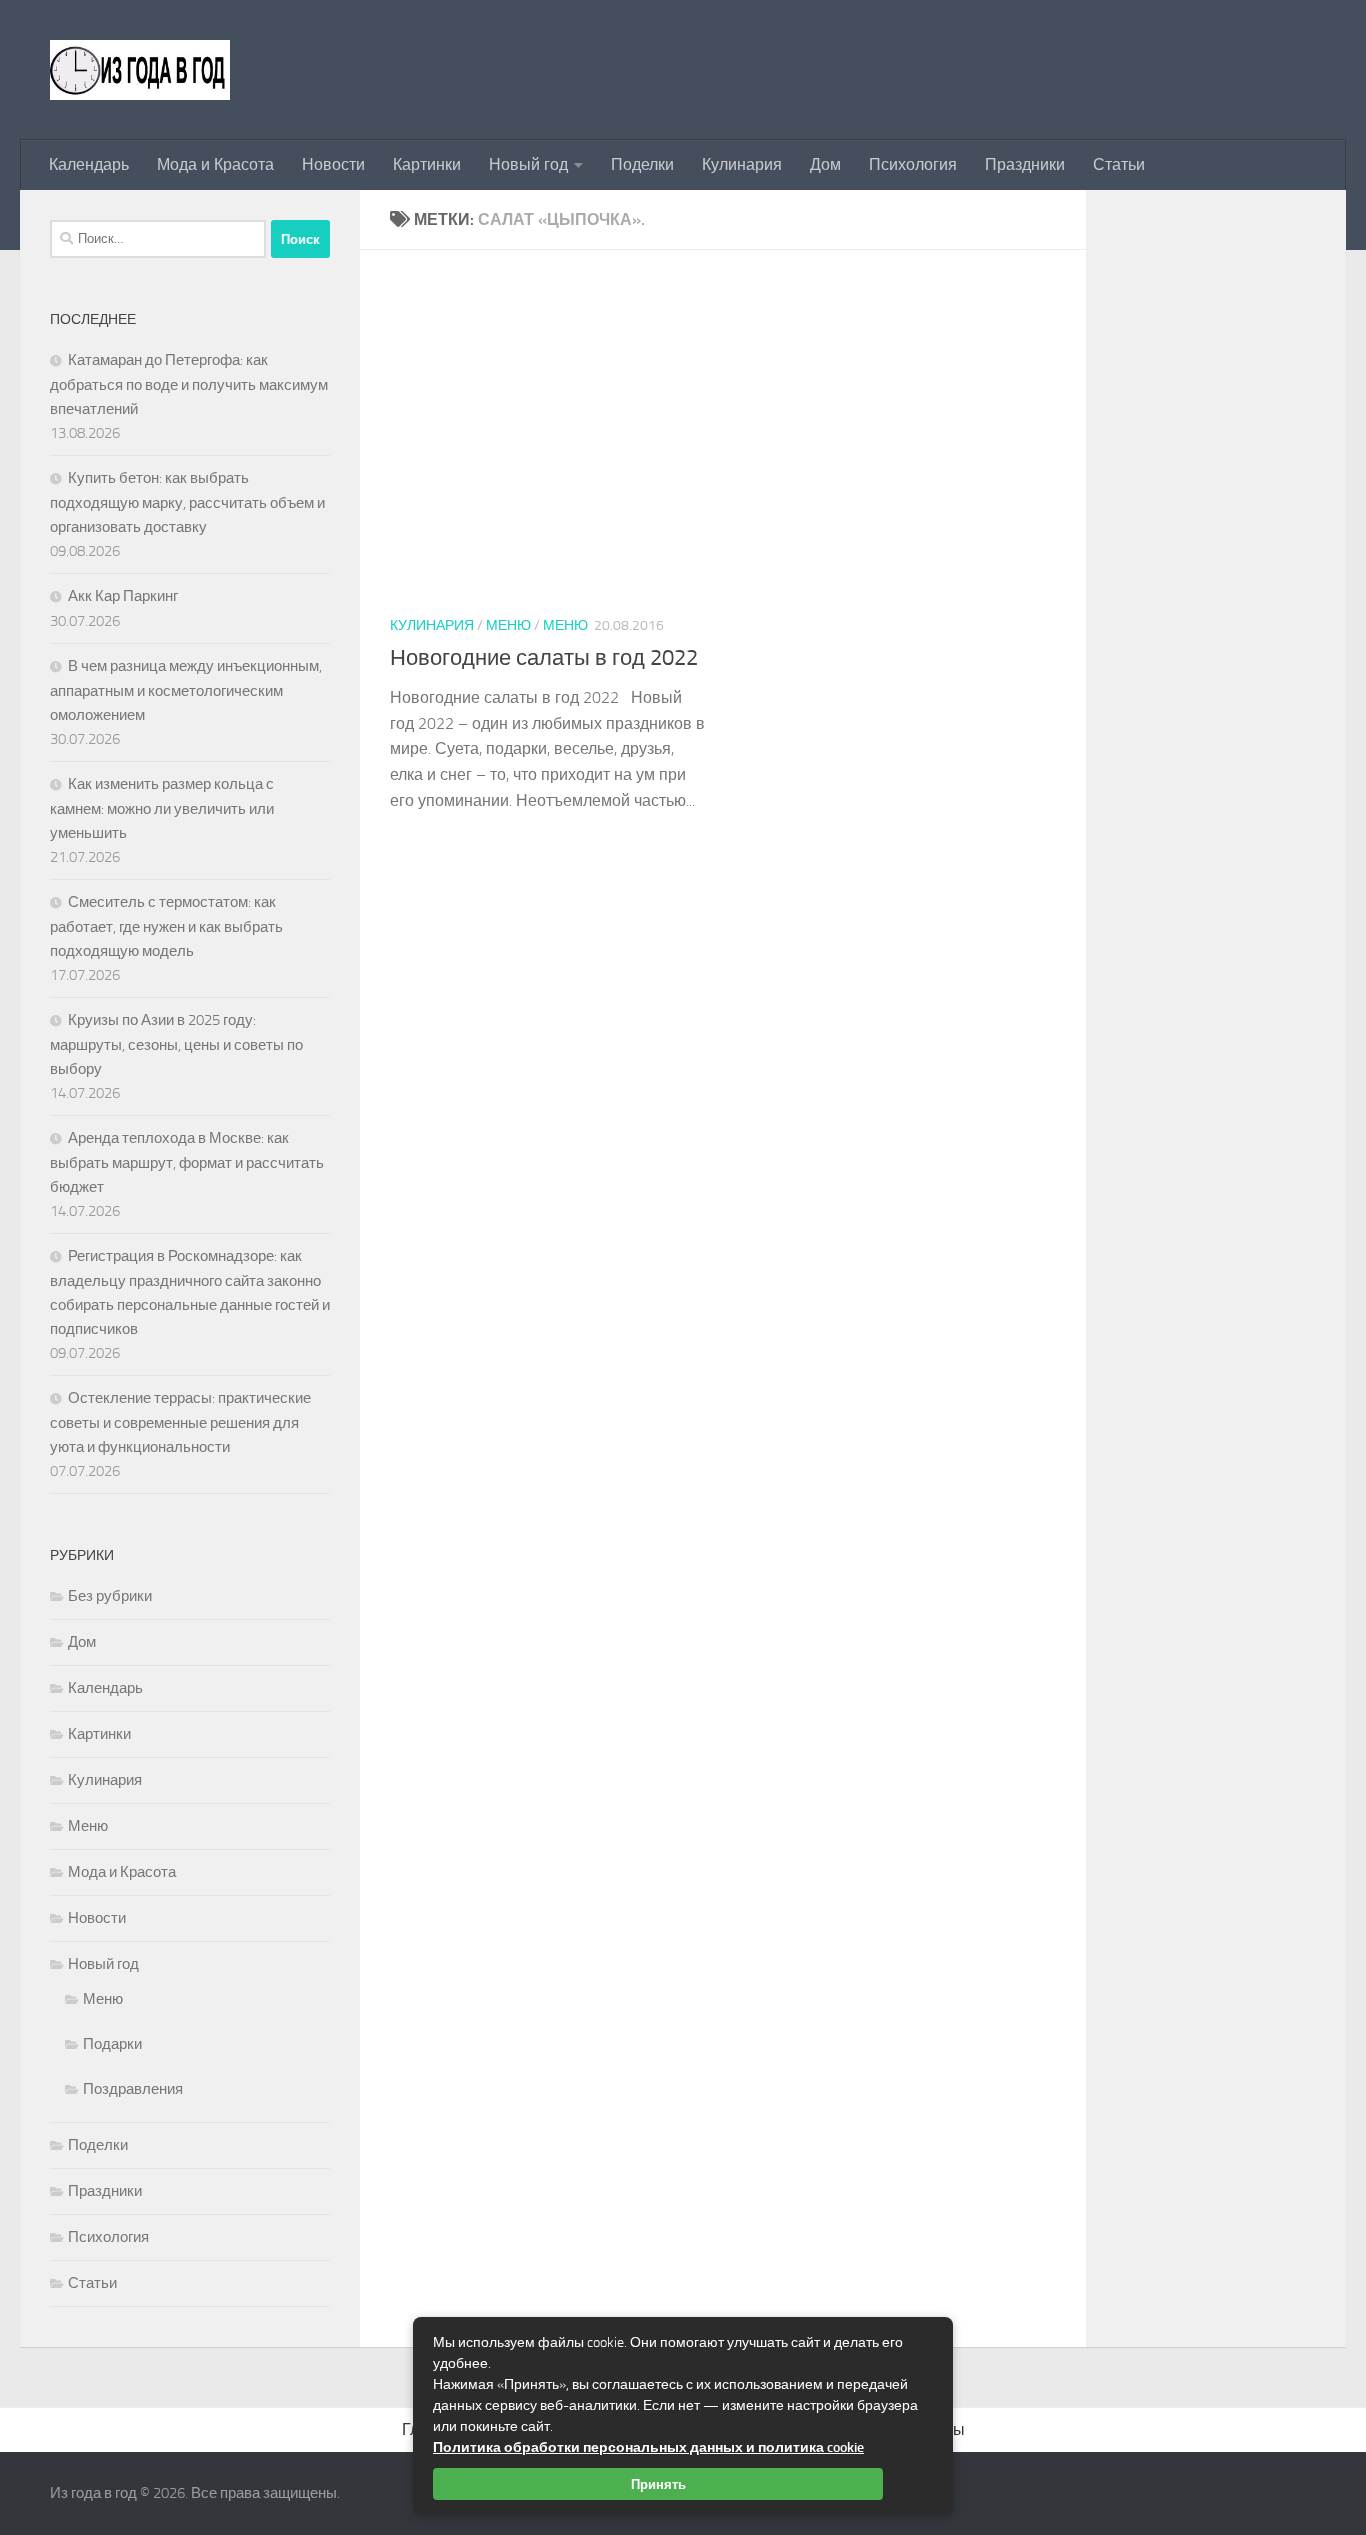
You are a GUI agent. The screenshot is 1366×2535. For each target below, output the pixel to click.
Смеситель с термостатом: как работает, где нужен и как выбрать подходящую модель (166, 926)
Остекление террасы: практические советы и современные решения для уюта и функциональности (180, 1422)
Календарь (89, 164)
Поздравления (133, 2089)
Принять (658, 2484)
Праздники (1025, 164)
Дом (825, 164)
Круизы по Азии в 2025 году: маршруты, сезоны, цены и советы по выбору (176, 1044)
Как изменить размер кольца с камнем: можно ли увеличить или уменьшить (162, 808)
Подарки (112, 2044)
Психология (913, 164)
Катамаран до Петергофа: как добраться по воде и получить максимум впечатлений (189, 384)
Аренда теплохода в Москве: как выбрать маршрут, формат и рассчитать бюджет (187, 1162)
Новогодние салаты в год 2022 (544, 658)
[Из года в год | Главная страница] (140, 70)
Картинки (427, 164)
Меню (508, 625)
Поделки (642, 164)
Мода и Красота (215, 164)
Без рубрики (110, 1596)
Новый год (528, 164)
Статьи (1119, 164)
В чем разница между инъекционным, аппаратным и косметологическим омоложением (186, 690)
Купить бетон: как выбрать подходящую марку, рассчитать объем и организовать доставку (187, 502)
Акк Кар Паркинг (123, 596)
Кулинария (742, 164)
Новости (333, 164)
